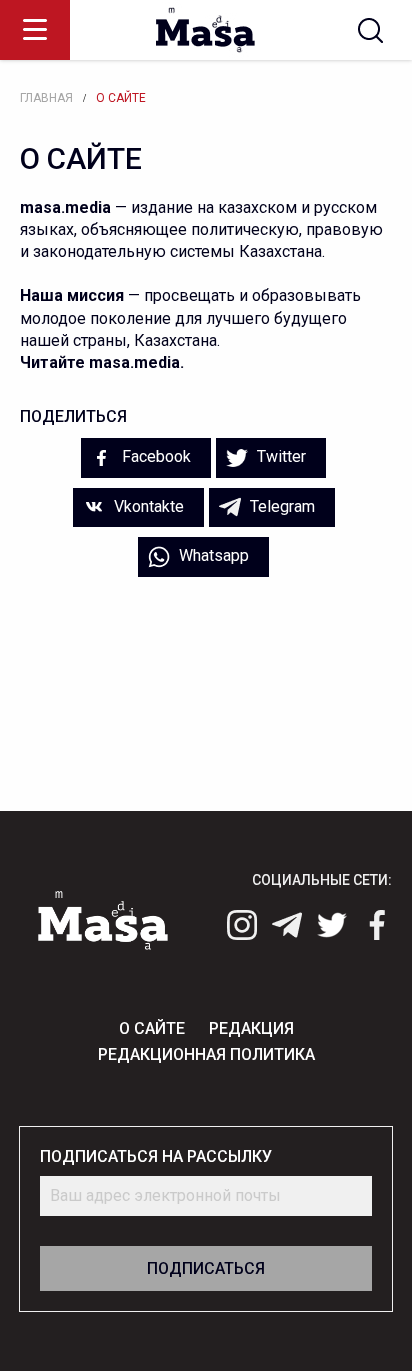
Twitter (279, 456)
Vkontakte (147, 506)
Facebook (154, 456)
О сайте (121, 98)
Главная (46, 98)
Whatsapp (212, 555)
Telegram (280, 506)
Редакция (251, 1028)
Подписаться (206, 1268)
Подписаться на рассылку (156, 1156)
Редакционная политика (206, 1054)
